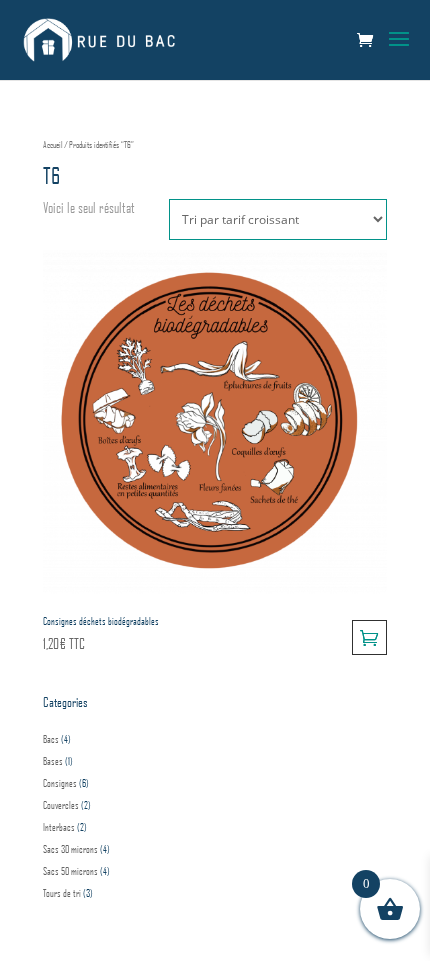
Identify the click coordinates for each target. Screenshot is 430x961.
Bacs (51, 739)
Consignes (60, 783)
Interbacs (59, 827)
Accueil (53, 144)
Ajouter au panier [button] (369, 637)
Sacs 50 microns (70, 871)
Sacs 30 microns (70, 849)
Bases (53, 761)
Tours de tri (62, 893)
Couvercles (61, 805)
